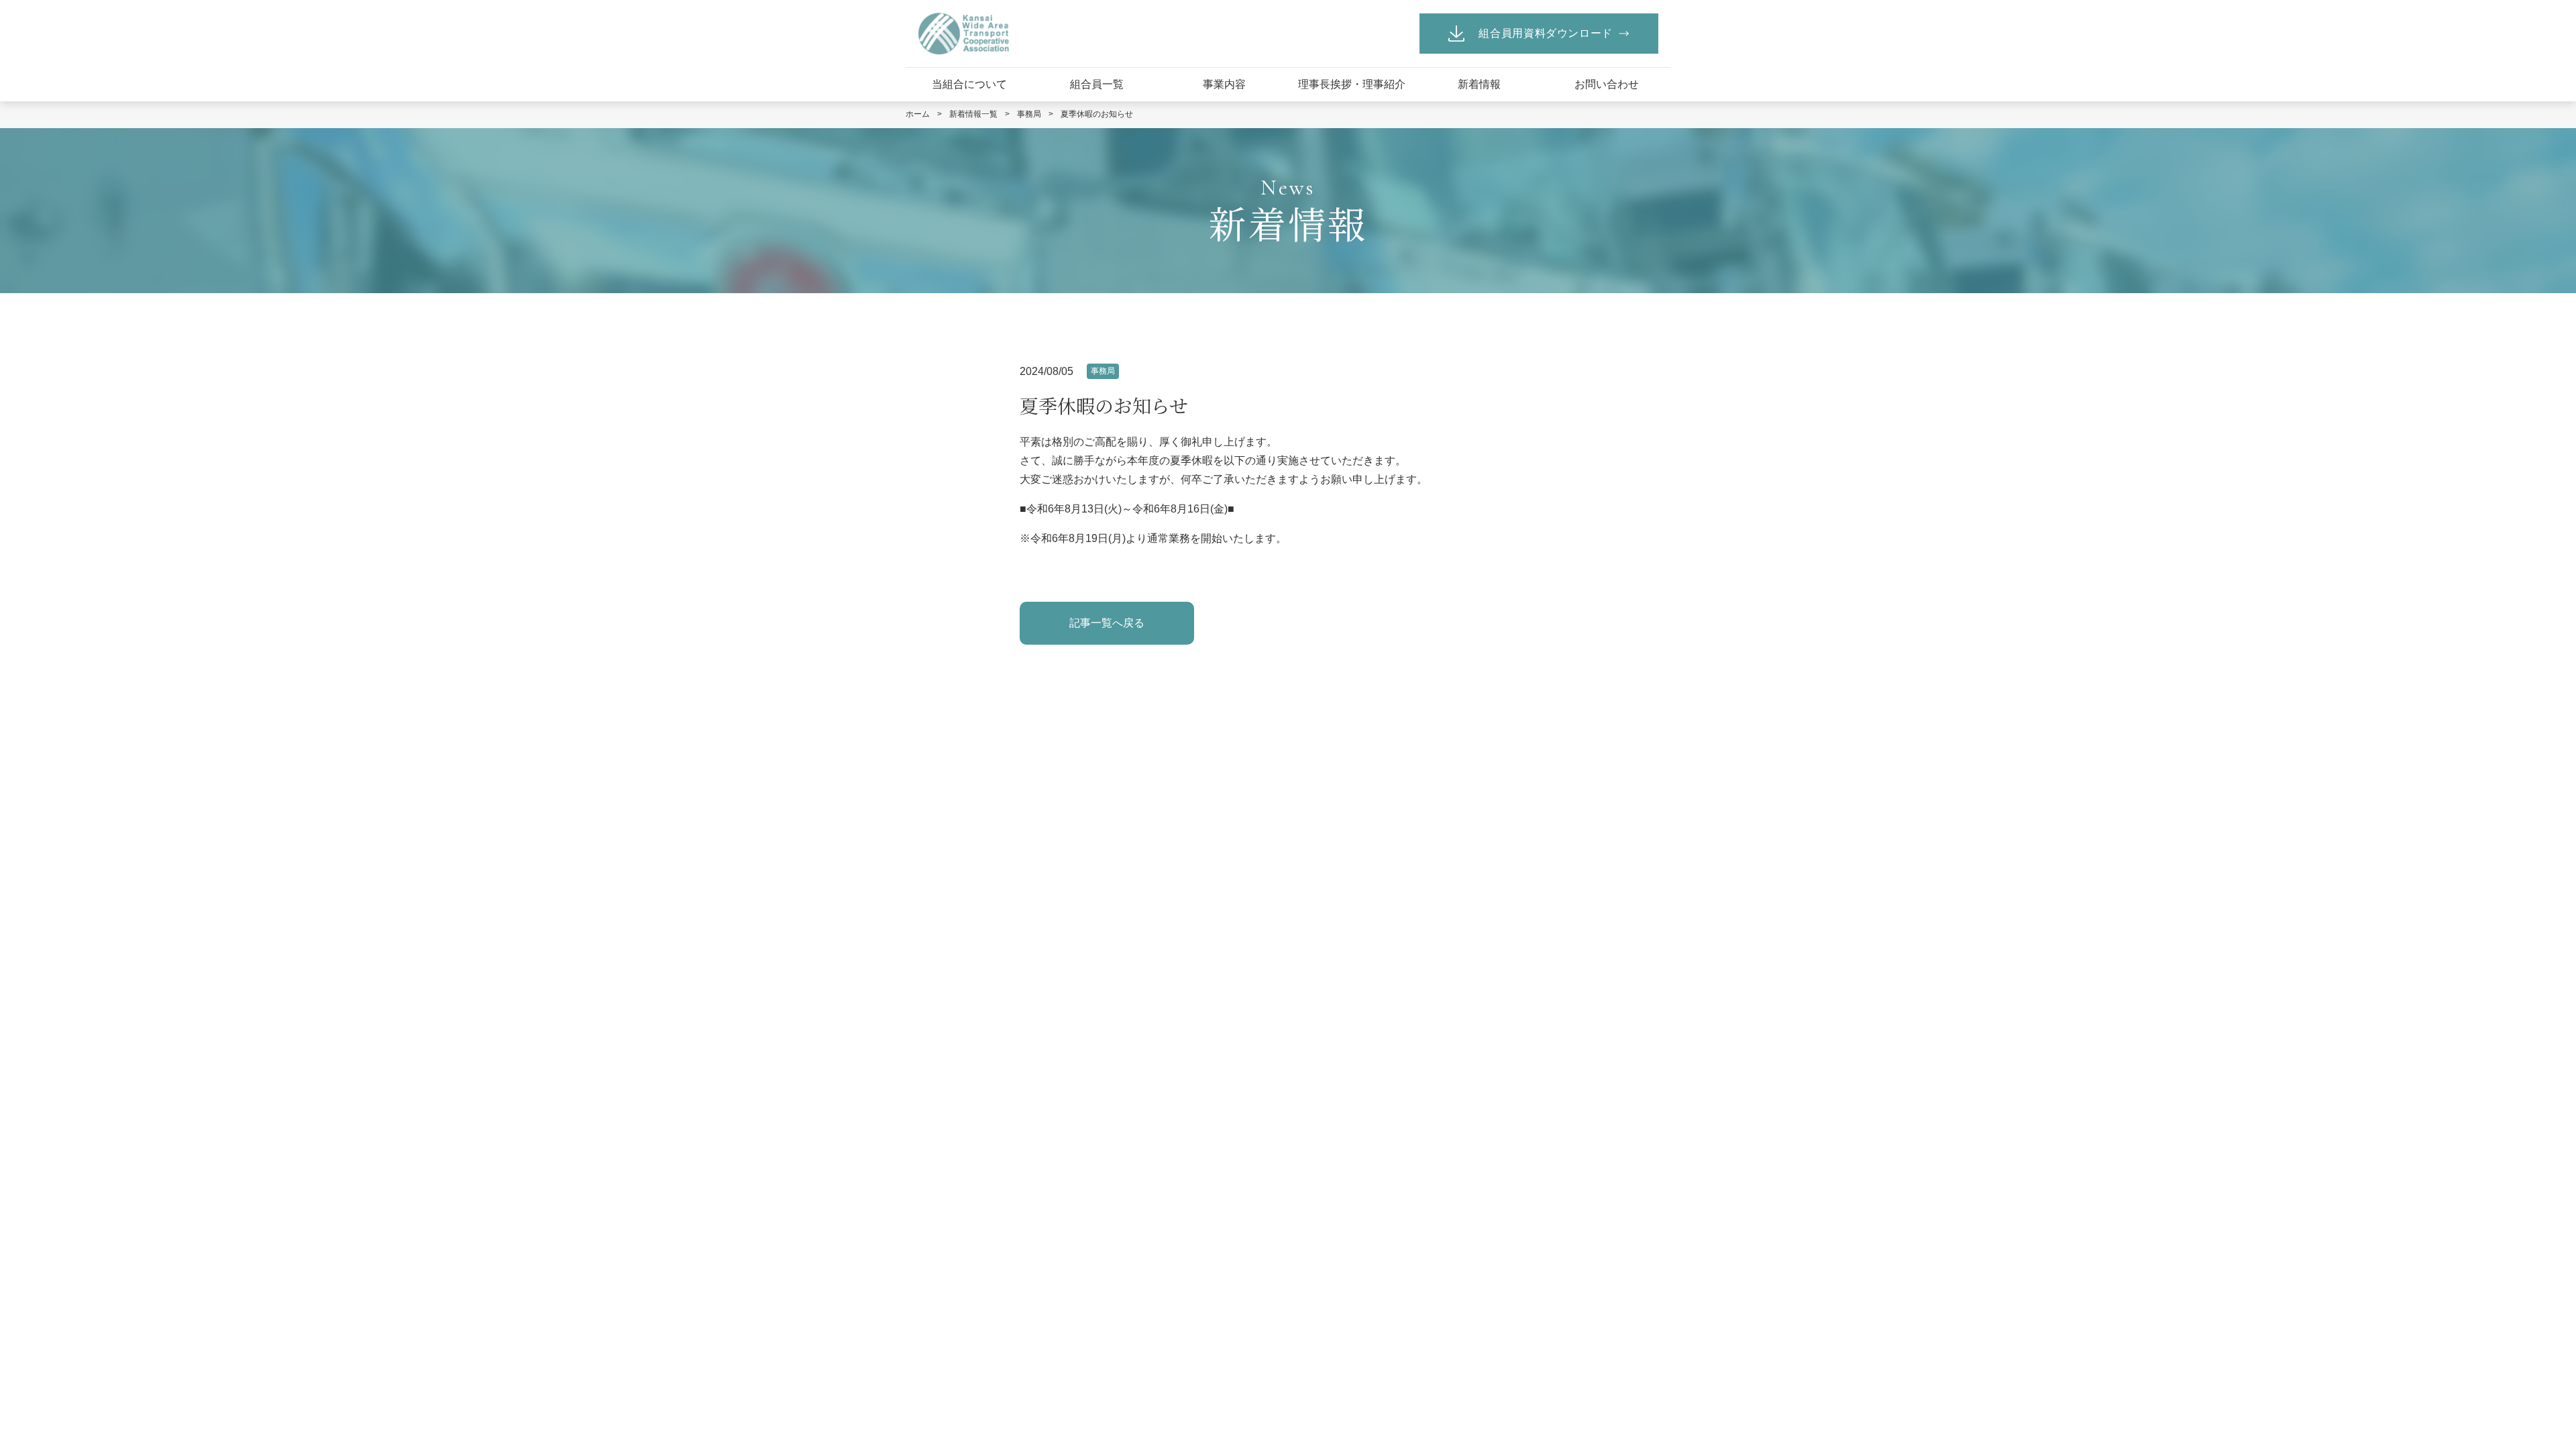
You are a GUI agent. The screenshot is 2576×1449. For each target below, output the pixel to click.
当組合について (969, 84)
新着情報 (1479, 84)
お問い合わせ (1607, 84)
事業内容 (1224, 84)
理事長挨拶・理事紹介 (1352, 84)
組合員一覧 (1097, 84)
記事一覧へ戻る (1107, 623)
